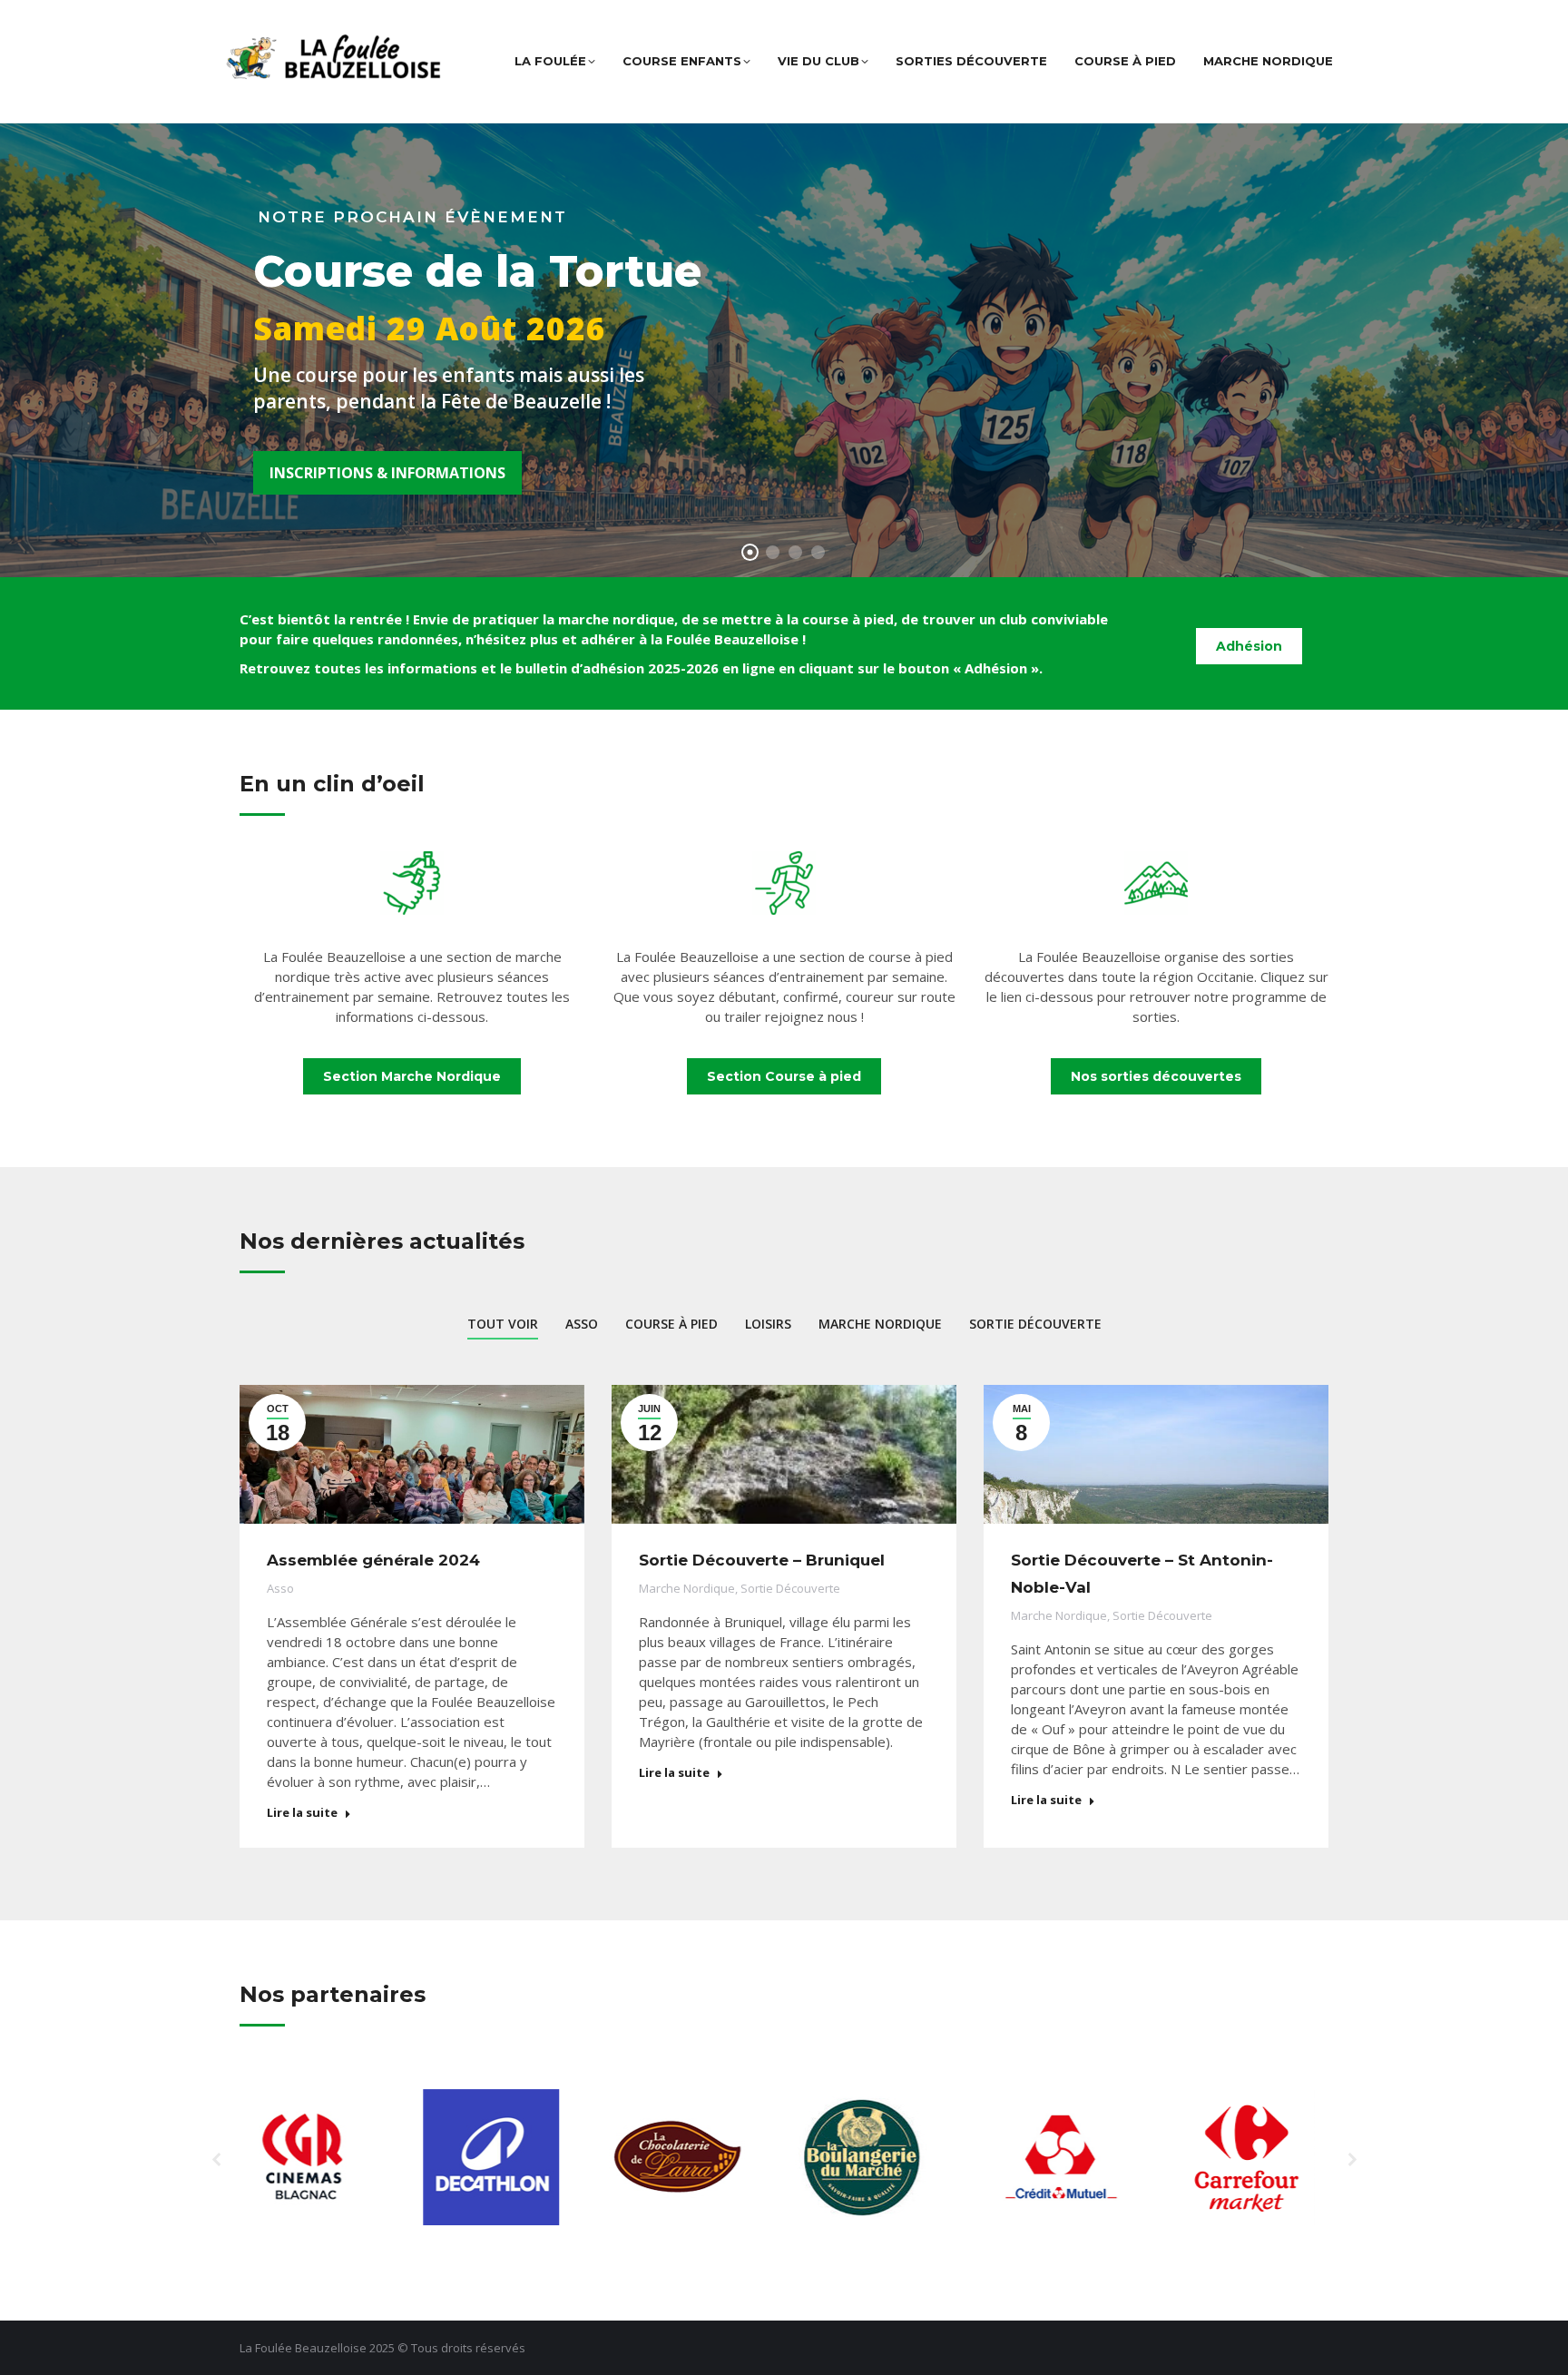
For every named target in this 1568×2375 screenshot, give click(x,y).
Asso (582, 1324)
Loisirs (768, 1324)
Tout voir (503, 1324)
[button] (217, 2160)
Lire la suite (302, 1813)
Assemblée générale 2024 (373, 1560)
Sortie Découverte (1035, 1324)
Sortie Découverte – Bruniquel (762, 1560)
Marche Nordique (880, 1324)
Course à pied (671, 1324)
